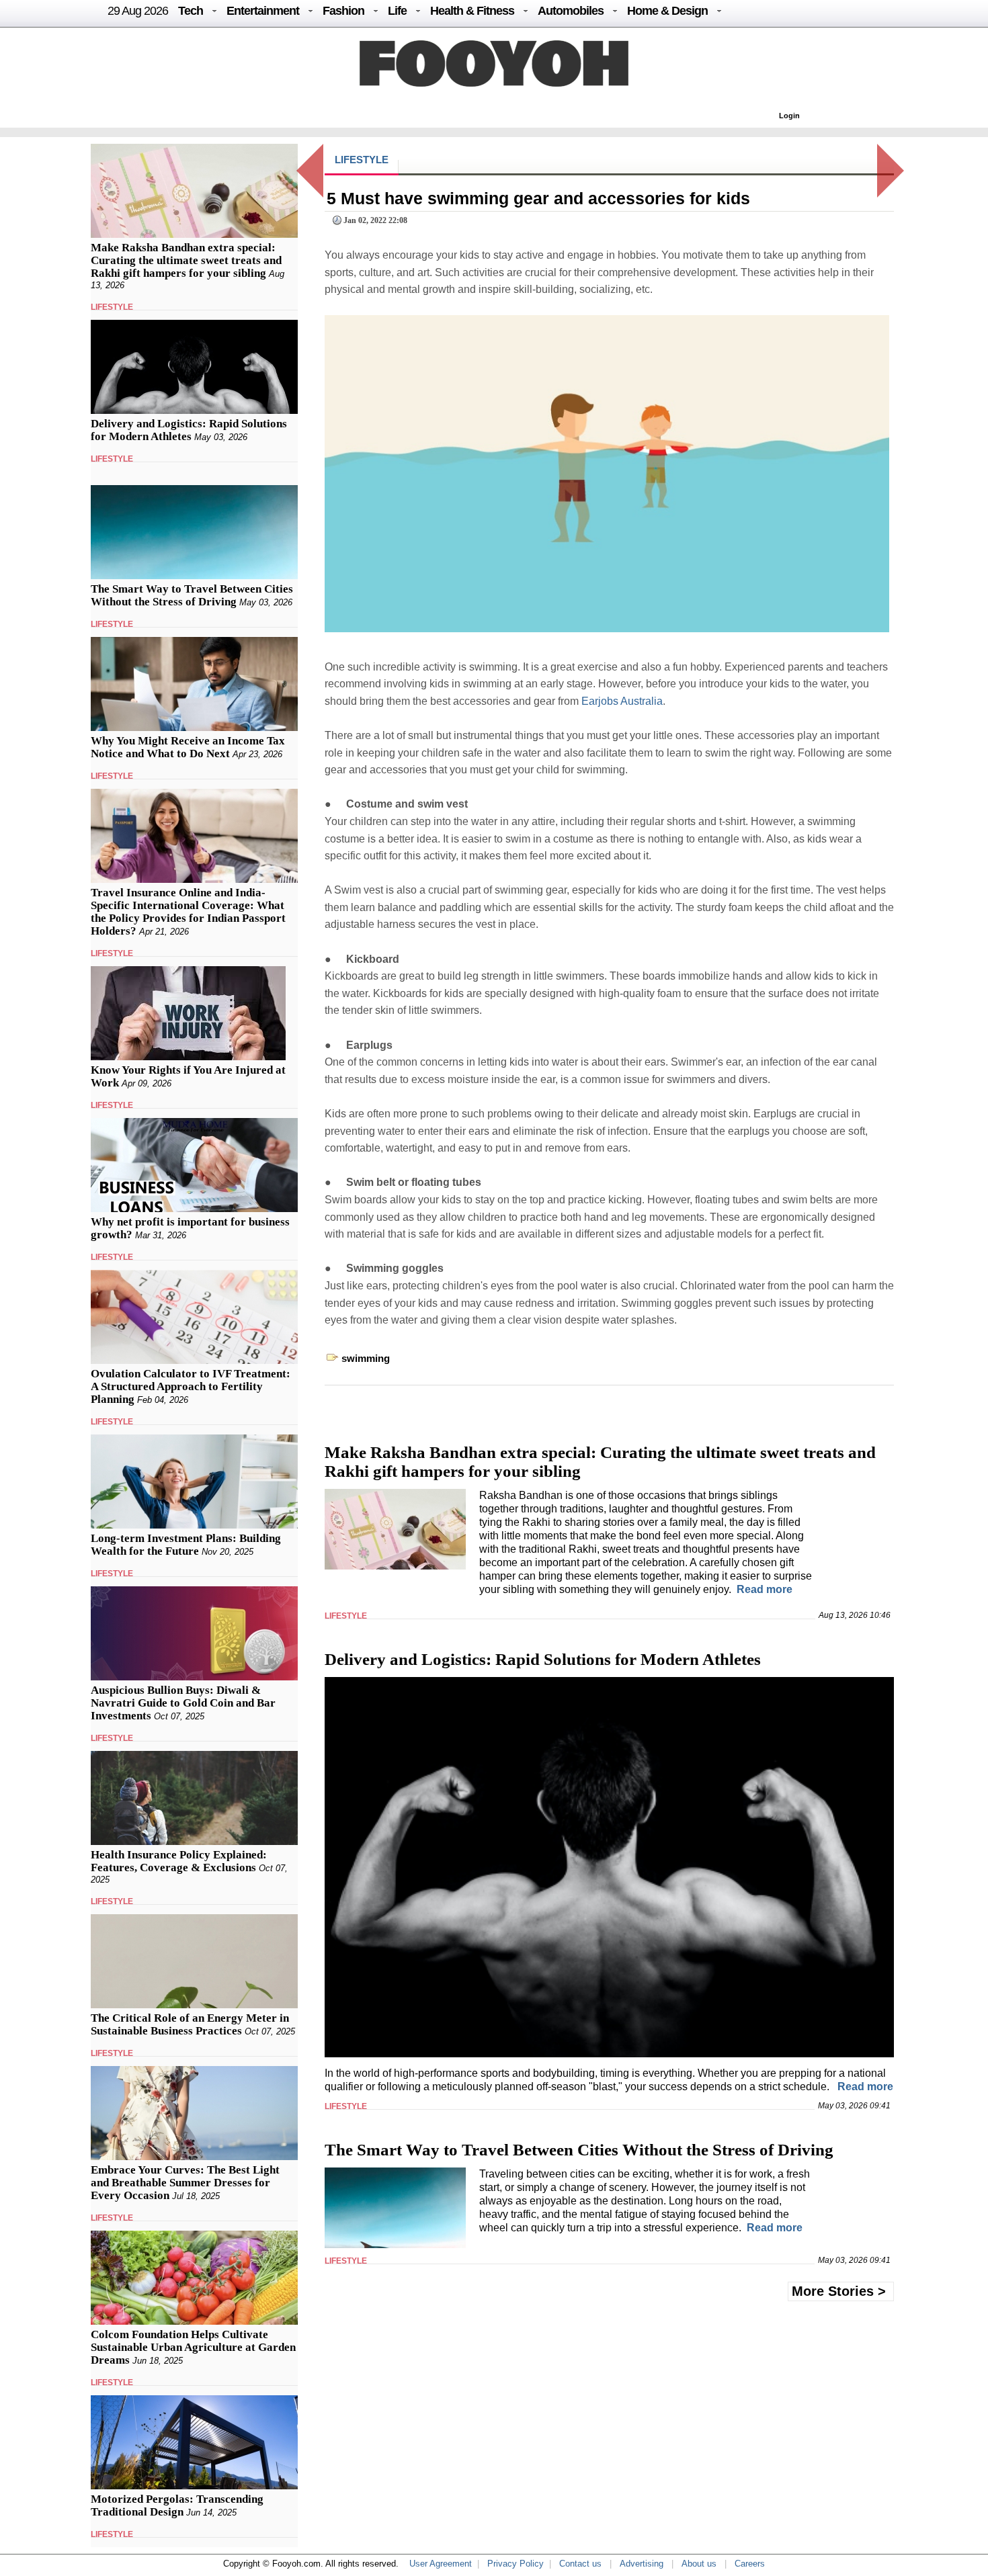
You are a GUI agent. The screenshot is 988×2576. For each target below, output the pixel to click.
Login (789, 116)
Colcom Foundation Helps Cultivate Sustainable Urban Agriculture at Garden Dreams (193, 2347)
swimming (366, 1358)
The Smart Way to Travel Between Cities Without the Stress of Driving (192, 595)
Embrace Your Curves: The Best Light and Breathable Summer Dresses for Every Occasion (185, 2183)
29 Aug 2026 (138, 11)
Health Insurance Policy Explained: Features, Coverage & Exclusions (179, 1861)
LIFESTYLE (112, 307)
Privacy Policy (516, 2564)
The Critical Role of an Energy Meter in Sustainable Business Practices (190, 2024)
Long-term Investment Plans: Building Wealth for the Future (186, 1545)
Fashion (343, 11)
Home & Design (667, 11)
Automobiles (571, 11)
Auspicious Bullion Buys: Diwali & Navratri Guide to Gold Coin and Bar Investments (183, 1703)
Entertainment (263, 11)
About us (699, 2564)
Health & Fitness (472, 11)
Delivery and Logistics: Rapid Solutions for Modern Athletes (189, 430)
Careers (750, 2564)
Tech (191, 11)
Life (397, 11)
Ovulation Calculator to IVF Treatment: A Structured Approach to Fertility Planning (191, 1386)
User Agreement (441, 2564)
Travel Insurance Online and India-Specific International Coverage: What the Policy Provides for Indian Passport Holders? (188, 912)
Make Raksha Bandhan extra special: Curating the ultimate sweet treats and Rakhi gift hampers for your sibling (186, 260)
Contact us (580, 2564)
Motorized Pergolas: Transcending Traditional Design (177, 2505)
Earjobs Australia (622, 701)
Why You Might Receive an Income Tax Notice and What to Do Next (188, 747)
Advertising (642, 2564)
